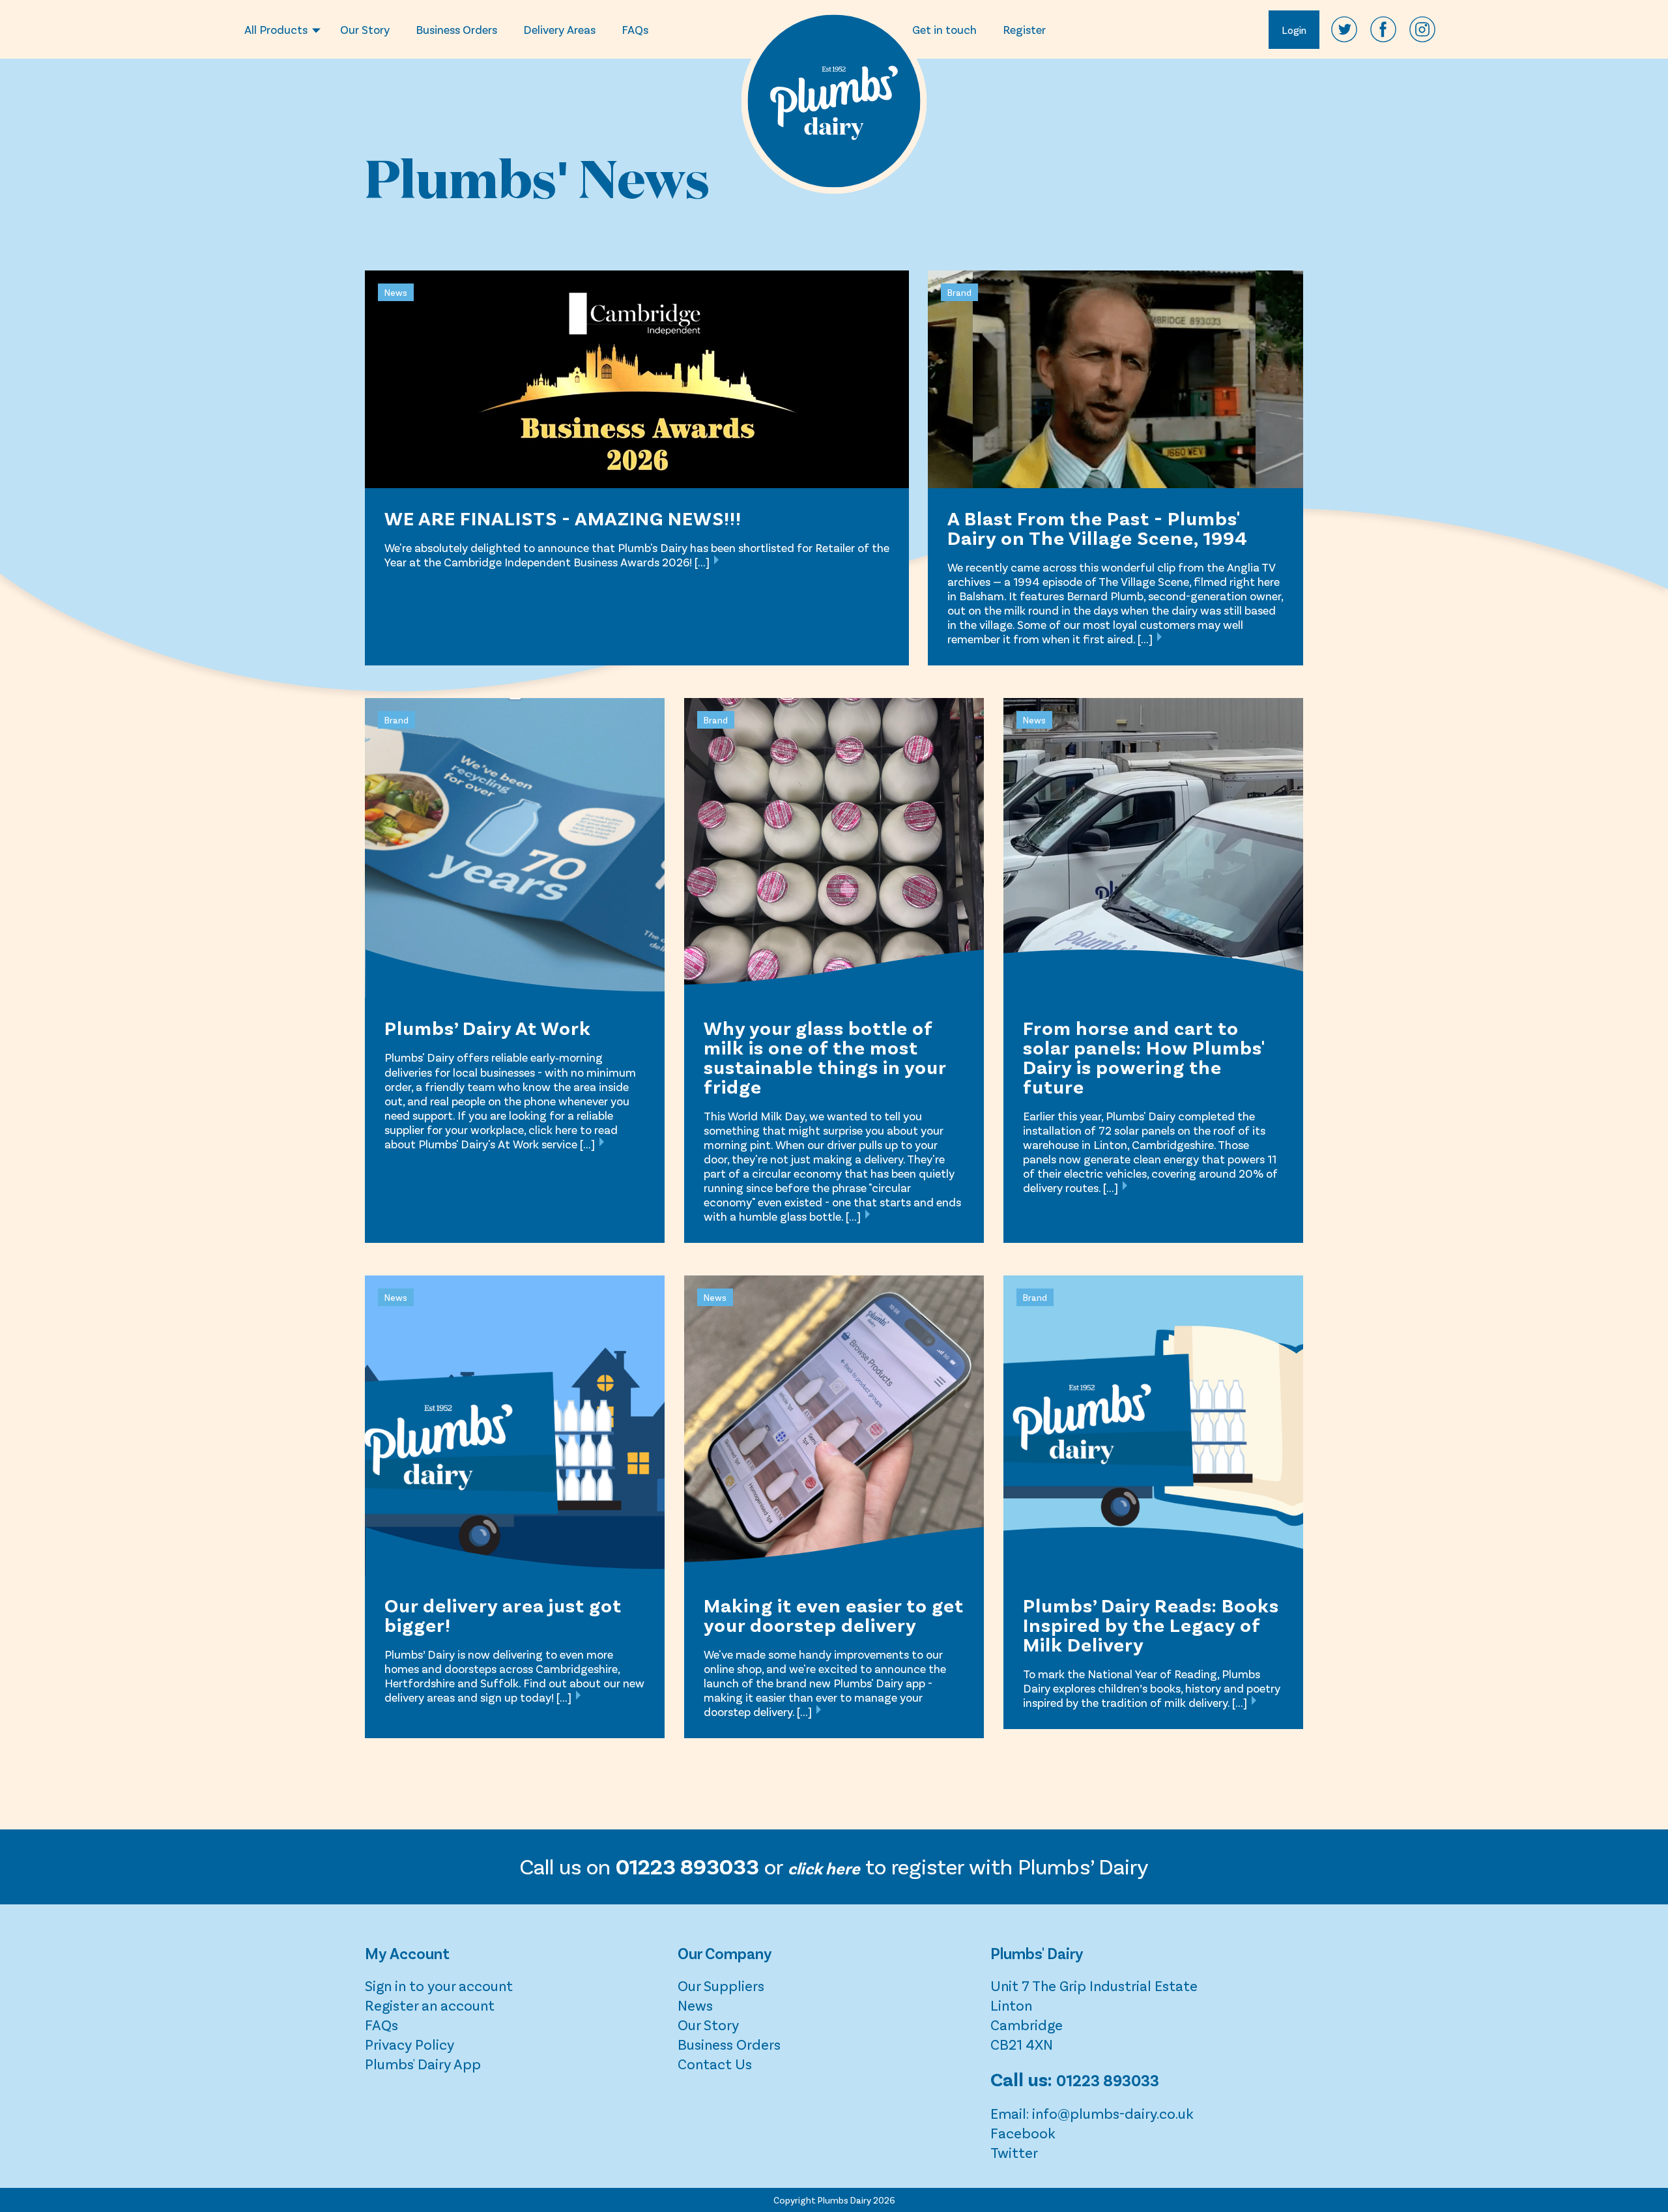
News (695, 2005)
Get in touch (944, 29)
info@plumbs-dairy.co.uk (1113, 2113)
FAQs (635, 29)
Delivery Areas (559, 29)
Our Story (365, 29)
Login (1294, 30)
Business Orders (456, 29)
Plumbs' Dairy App (423, 2063)
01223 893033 (1108, 2080)
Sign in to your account (439, 1985)
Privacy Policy (410, 2044)
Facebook (1023, 2132)
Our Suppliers (721, 1985)
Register (1024, 29)
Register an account (430, 2005)
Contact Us (715, 2063)
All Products (276, 29)
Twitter (1014, 2152)
